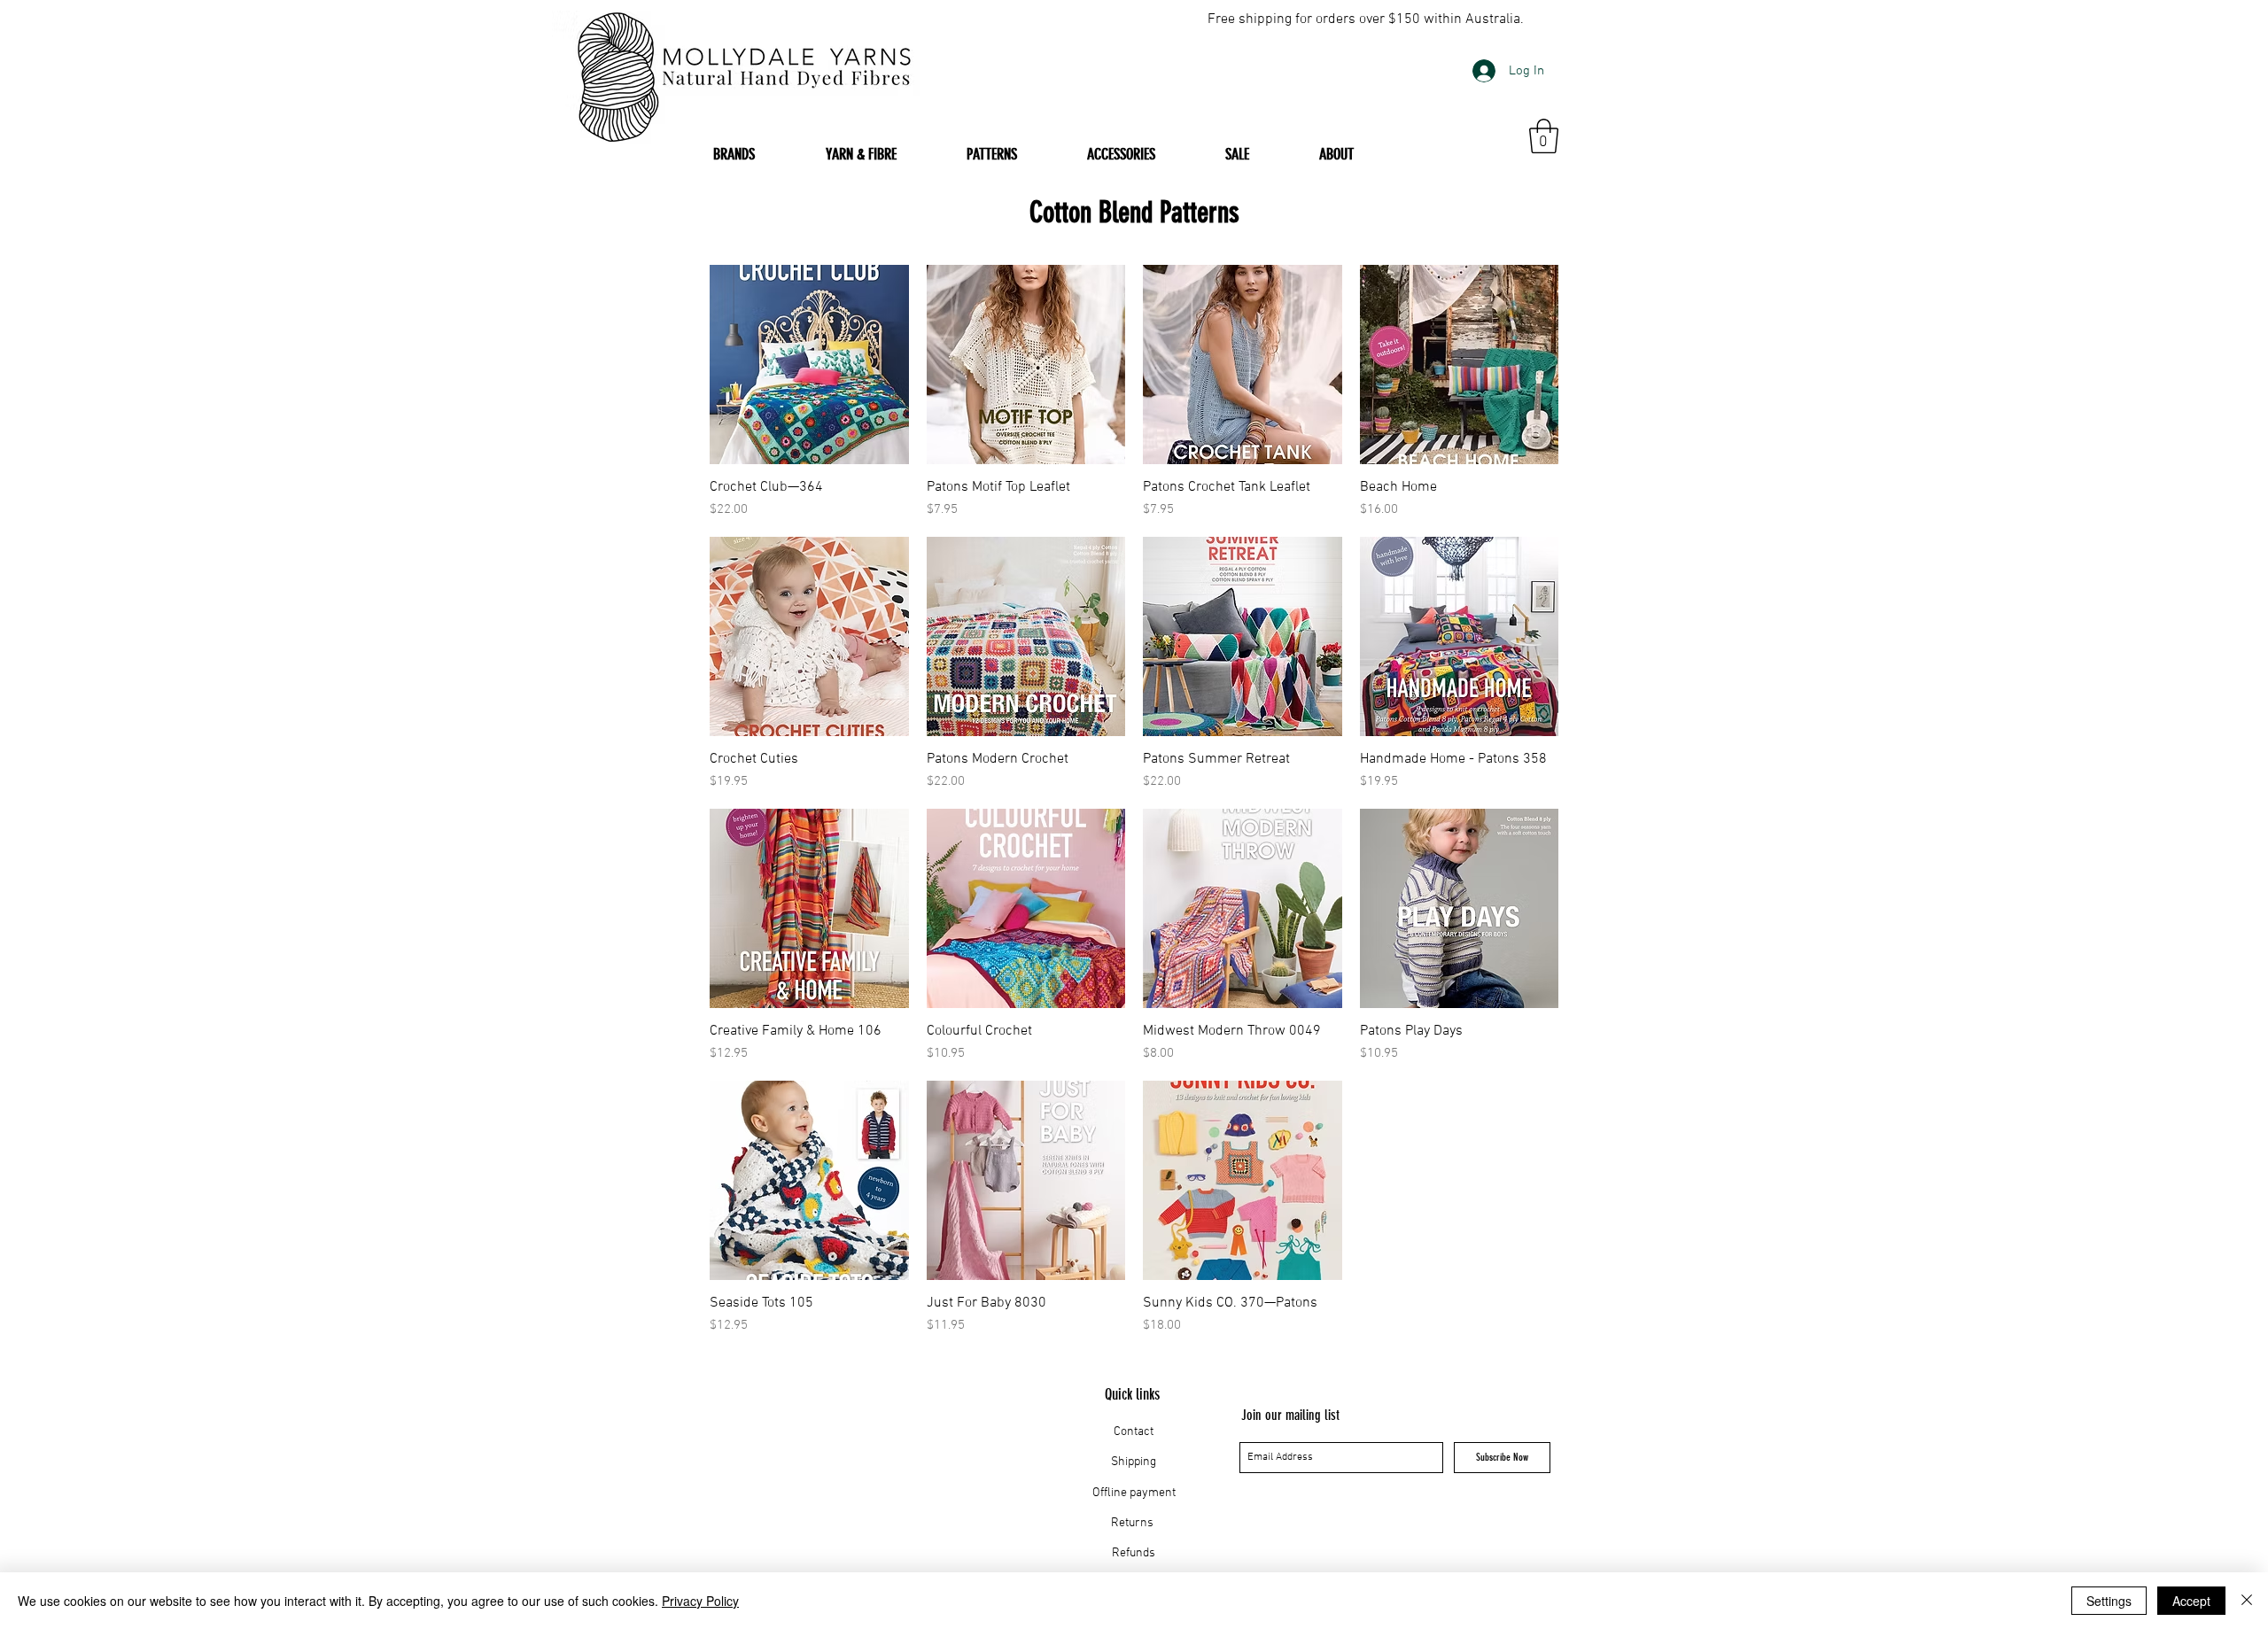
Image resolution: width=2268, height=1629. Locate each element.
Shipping (1134, 1462)
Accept (2191, 1601)
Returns (1134, 1523)
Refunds (1134, 1553)
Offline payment (1134, 1493)
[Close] (2247, 1601)
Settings (2109, 1601)
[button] (1544, 136)
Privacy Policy (700, 1601)
